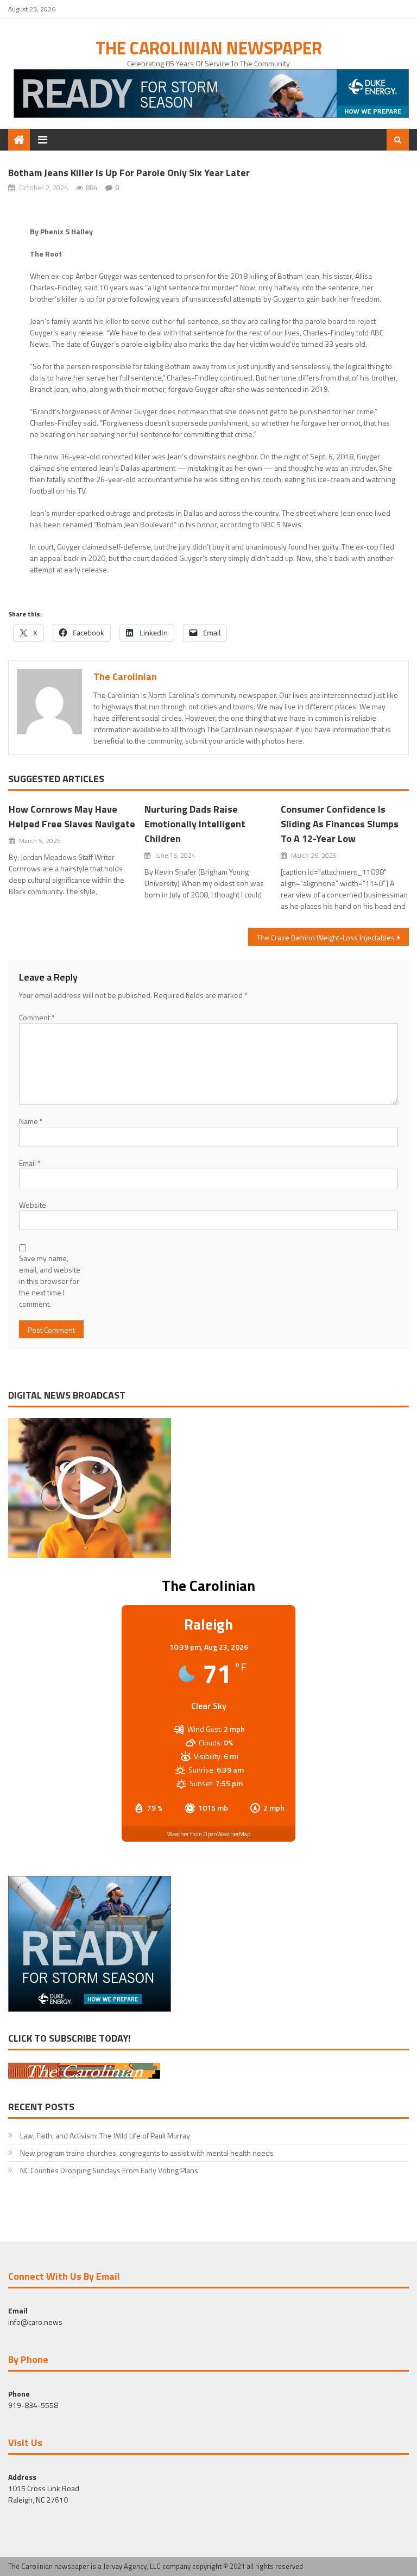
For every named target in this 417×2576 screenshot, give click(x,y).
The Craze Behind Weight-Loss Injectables (326, 937)
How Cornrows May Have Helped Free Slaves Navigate (72, 816)
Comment (37, 1017)
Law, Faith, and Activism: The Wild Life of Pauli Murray (105, 2135)
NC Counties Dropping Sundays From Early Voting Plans (109, 2170)
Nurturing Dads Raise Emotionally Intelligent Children (195, 824)
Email (30, 1163)
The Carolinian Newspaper (209, 48)
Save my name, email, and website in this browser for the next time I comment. (50, 1281)
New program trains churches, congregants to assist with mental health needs (147, 2153)
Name (31, 1121)
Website (33, 1205)
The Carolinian (125, 676)
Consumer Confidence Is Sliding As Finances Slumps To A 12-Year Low (340, 824)
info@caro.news (35, 2322)
